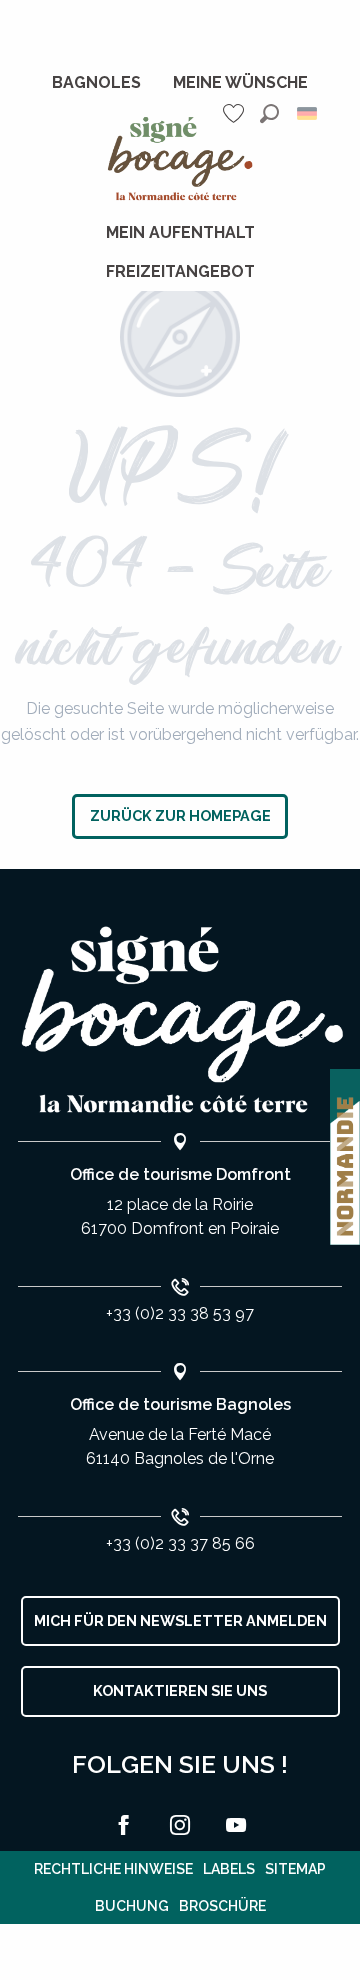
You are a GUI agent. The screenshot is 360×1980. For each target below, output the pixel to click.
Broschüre (222, 1906)
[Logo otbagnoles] (180, 1020)
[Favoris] (236, 113)
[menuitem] (96, 83)
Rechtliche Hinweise (113, 1869)
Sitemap (295, 1869)
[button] (269, 113)
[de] (308, 113)
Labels (229, 1869)
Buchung (132, 1906)
